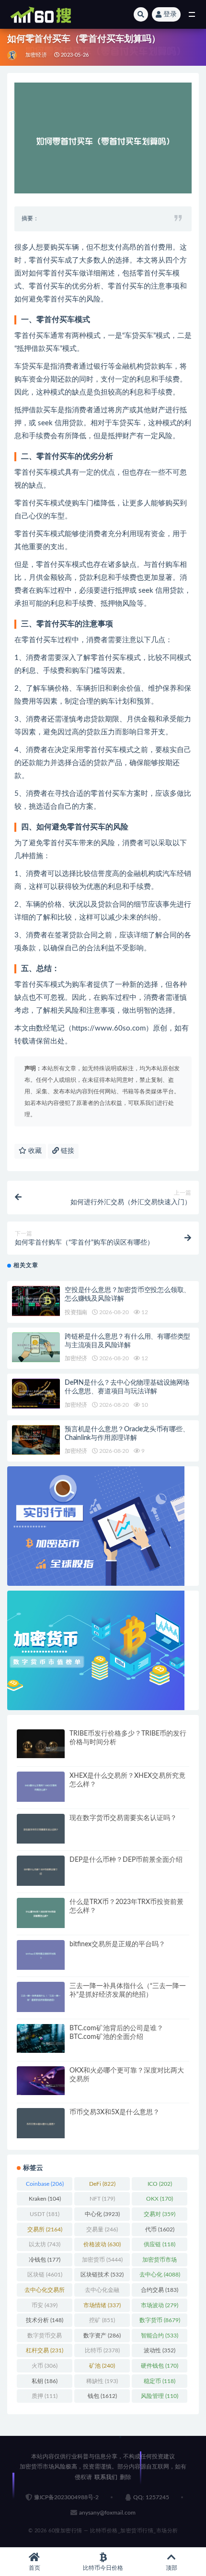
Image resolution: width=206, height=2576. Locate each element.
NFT (102, 2199)
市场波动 (160, 2305)
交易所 (45, 2229)
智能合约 (160, 2336)
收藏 (34, 1151)
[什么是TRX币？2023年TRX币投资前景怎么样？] (41, 1913)
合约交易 (160, 2290)
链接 (67, 1151)
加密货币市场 (160, 2262)
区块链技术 (102, 2275)
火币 (45, 2366)
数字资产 (102, 2336)
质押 (45, 2396)
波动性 (160, 2350)
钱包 (102, 2396)
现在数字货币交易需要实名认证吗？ (123, 1818)
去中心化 (160, 2275)
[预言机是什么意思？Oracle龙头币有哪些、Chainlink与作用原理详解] (36, 1440)
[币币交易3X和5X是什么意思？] (41, 2123)
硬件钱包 (160, 2366)
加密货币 (102, 2260)
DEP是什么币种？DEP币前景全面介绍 (126, 1860)
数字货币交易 (45, 2337)
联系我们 (106, 2477)
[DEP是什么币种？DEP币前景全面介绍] (41, 1871)
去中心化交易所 (45, 2292)
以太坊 (45, 2244)
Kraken (45, 2199)
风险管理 (160, 2396)
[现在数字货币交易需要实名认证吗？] (41, 1829)
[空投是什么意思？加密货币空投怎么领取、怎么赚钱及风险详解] (36, 1301)
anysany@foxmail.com (107, 2513)
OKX (160, 2199)
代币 (160, 2229)
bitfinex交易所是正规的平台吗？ (117, 1944)
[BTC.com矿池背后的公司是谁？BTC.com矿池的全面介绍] (41, 2038)
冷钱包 (45, 2260)
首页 (34, 2568)
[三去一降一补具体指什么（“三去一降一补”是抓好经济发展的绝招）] (41, 1997)
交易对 (160, 2214)
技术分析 (45, 2320)
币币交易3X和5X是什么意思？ (114, 2112)
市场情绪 (102, 2305)
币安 (45, 2305)
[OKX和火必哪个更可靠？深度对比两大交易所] (41, 2081)
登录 (170, 14)
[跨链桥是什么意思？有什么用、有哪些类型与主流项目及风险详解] (36, 1348)
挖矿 (102, 2320)
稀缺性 (102, 2381)
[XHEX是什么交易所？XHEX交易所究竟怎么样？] (41, 1787)
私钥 (45, 2381)
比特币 (102, 2350)
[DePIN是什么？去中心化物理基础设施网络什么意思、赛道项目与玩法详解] (36, 1394)
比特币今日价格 (103, 2568)
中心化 (102, 2214)
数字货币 (160, 2320)
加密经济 (36, 55)
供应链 (160, 2244)
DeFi (102, 2184)
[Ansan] (13, 55)
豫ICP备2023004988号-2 (66, 2497)
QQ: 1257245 (151, 2497)
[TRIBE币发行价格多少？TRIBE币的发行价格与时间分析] (41, 1744)
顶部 (172, 2568)
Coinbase (45, 2184)
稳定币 (160, 2381)
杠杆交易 (45, 2350)
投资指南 (76, 1312)
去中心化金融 (102, 2292)
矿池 (102, 2366)
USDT (45, 2214)
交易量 (102, 2229)
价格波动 (102, 2244)
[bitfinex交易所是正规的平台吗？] (41, 1955)
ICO (160, 2184)
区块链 (45, 2275)
